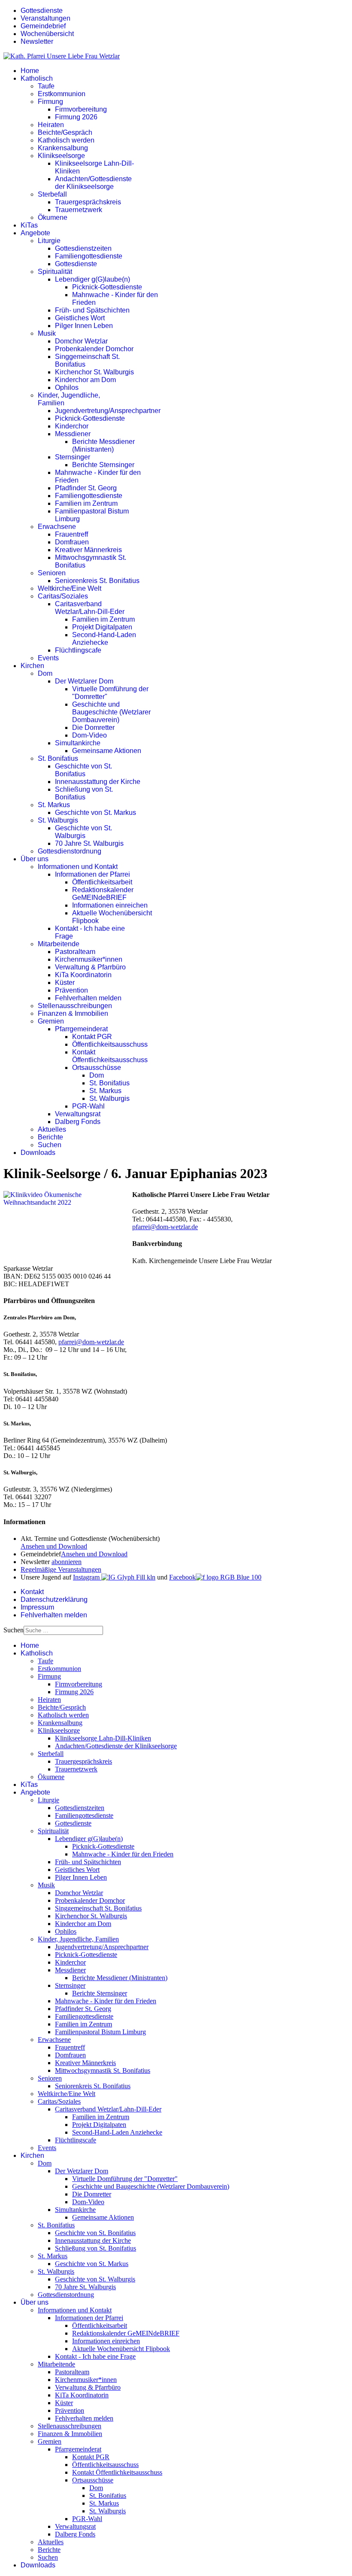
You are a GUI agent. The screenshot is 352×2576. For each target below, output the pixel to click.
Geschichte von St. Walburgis (83, 832)
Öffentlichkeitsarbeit (102, 882)
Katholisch (37, 78)
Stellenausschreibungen (75, 1006)
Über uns (35, 859)
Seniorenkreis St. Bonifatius (97, 581)
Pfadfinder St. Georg (86, 488)
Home (30, 71)
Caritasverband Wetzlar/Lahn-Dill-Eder (90, 608)
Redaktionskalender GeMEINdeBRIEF (103, 894)
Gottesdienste (42, 11)
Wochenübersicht (47, 34)
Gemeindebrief (43, 26)
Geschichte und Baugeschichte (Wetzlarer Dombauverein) (111, 712)
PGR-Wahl (88, 1106)
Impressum (37, 1607)
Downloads (38, 1153)
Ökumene (53, 217)
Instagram (87, 1577)
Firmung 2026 (76, 117)
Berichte (50, 1137)
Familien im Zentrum (86, 503)
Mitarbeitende (59, 944)
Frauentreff (71, 534)
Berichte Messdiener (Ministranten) (103, 445)
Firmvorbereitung (81, 109)
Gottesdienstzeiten (83, 248)
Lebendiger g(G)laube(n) (93, 279)
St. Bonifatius (58, 758)
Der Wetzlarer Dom (84, 681)
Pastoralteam (75, 952)
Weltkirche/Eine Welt (70, 588)
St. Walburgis (58, 820)
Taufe (46, 86)
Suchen (50, 1145)
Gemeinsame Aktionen (107, 751)
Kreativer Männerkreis (88, 550)
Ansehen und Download (54, 1546)
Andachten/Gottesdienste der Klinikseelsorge (93, 183)
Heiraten (51, 125)
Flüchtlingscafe (78, 650)
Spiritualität (55, 272)
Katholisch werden (66, 140)
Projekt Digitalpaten (102, 627)
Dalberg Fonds (78, 1122)
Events (48, 658)
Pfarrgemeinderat (81, 1029)
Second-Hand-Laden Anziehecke (104, 639)
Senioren (52, 573)
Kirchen (32, 666)
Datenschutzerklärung (54, 1599)
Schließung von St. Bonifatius (84, 793)
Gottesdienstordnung (70, 851)
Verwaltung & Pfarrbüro (90, 967)
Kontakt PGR (92, 1037)
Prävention (71, 990)
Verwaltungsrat (78, 1114)
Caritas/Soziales (63, 596)
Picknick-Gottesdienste (107, 287)
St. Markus (54, 805)
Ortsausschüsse (97, 1068)
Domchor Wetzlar (81, 341)
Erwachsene (57, 527)
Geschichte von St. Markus (96, 813)
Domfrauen (72, 542)
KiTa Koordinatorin (83, 975)
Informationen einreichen (110, 905)
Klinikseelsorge (61, 156)
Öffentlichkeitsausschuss (110, 1044)
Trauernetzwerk (79, 210)
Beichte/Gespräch (65, 132)
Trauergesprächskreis (88, 202)
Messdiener (73, 434)
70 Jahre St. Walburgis (89, 843)
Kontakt (32, 1592)
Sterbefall (52, 194)
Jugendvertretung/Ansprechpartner (108, 411)
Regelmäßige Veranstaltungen (61, 1569)
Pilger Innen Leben (84, 326)
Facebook (182, 1577)
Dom (45, 673)
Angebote (35, 233)
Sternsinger (73, 457)
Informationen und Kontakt (78, 867)
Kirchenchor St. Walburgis (94, 372)
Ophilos (67, 387)
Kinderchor (72, 426)
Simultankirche (78, 743)
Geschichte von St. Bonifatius (83, 770)
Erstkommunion (62, 94)
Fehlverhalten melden (88, 998)
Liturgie (49, 241)
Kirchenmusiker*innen (89, 959)
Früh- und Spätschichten (92, 310)
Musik (47, 333)
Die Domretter (93, 728)
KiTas (29, 225)
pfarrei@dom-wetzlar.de (165, 1227)
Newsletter (37, 41)
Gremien (51, 1021)
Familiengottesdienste (89, 256)
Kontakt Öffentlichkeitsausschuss (110, 1056)
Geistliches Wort (80, 318)
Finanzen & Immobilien (73, 1013)
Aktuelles (52, 1129)
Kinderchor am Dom (85, 380)
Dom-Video (90, 735)
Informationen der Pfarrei (93, 874)
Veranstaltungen (46, 18)
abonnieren (67, 1562)
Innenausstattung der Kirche (98, 782)
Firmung (50, 102)
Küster (65, 983)
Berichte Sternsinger (103, 465)
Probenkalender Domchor (94, 349)
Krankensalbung (63, 148)
